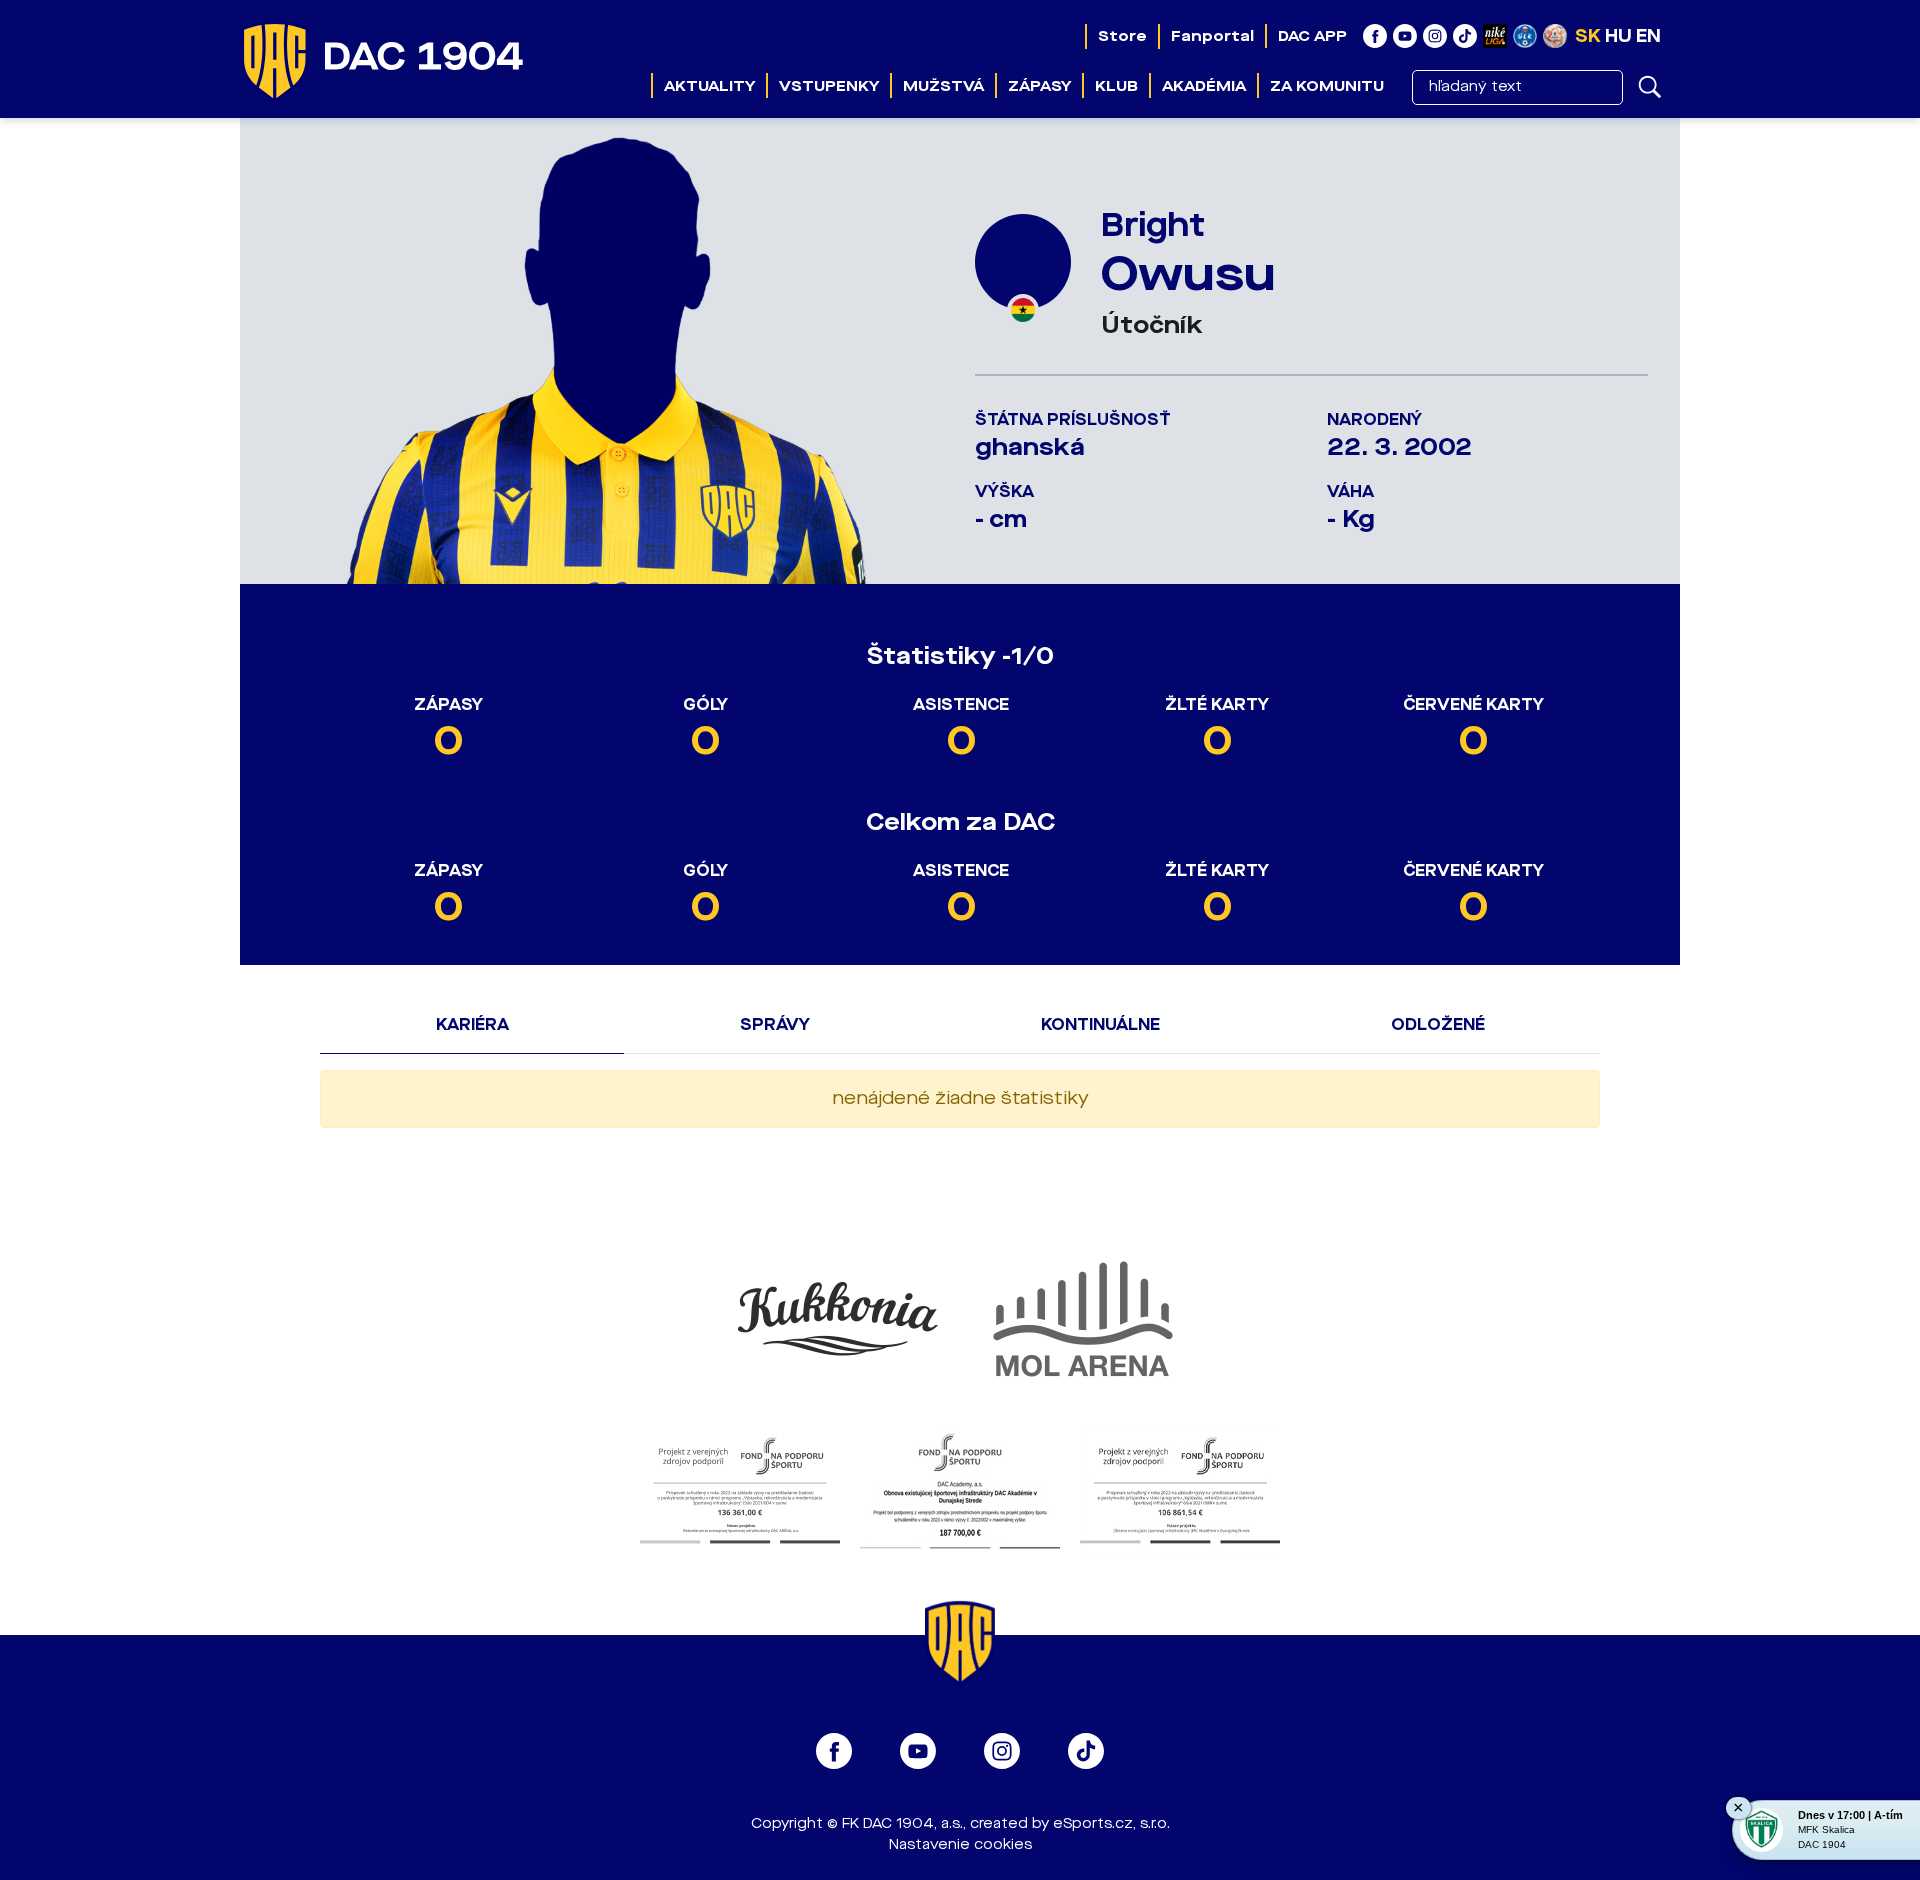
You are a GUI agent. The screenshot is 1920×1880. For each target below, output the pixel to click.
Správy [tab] (775, 1024)
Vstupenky (829, 86)
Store (1122, 36)
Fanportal (1212, 36)
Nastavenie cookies (960, 1844)
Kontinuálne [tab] (1100, 1024)
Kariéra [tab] (472, 1024)
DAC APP (1312, 36)
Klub (1116, 86)
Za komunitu (1327, 86)
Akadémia (1204, 86)
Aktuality (709, 86)
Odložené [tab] (1438, 1024)
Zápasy (1039, 86)
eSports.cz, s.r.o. (1111, 1823)
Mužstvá (943, 86)
